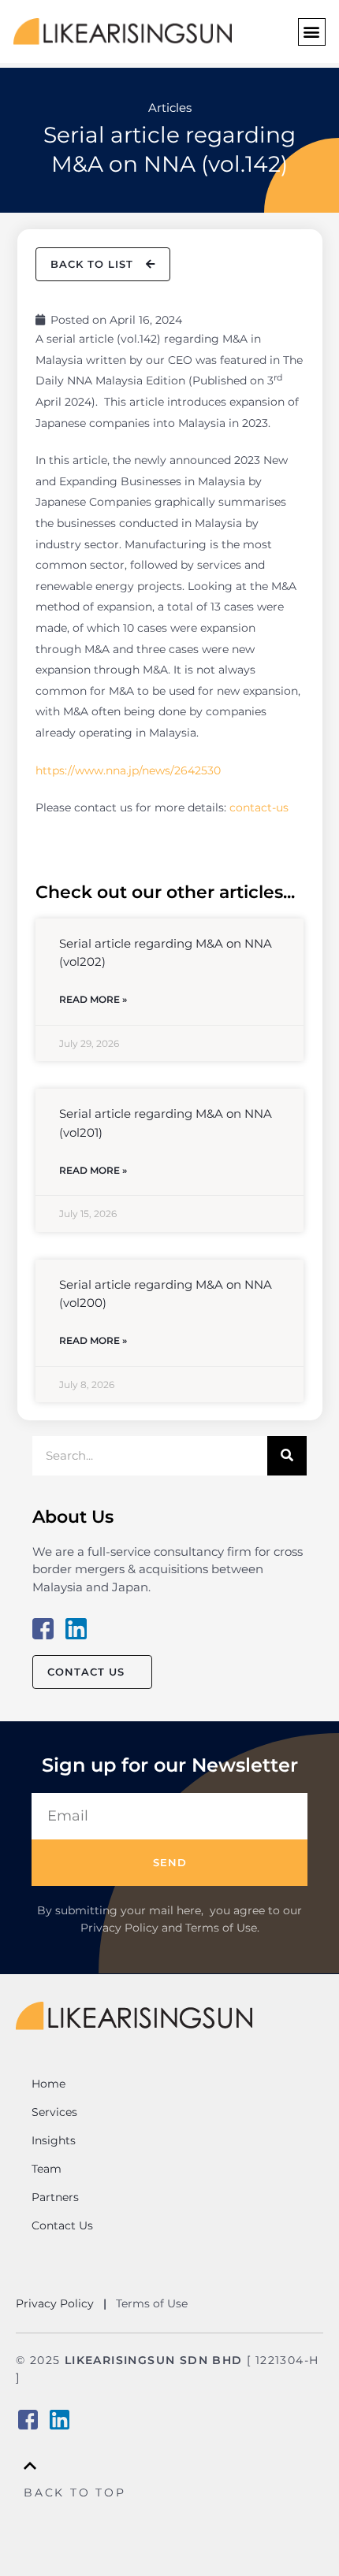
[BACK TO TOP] (30, 2466)
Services (54, 2112)
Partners (55, 2197)
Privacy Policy (56, 2303)
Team (47, 2169)
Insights (54, 2140)
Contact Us (62, 2225)
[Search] (287, 1456)
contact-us (259, 807)
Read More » (93, 999)
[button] (312, 32)
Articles (170, 108)
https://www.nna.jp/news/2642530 (128, 770)
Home (48, 2084)
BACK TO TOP (75, 2492)
